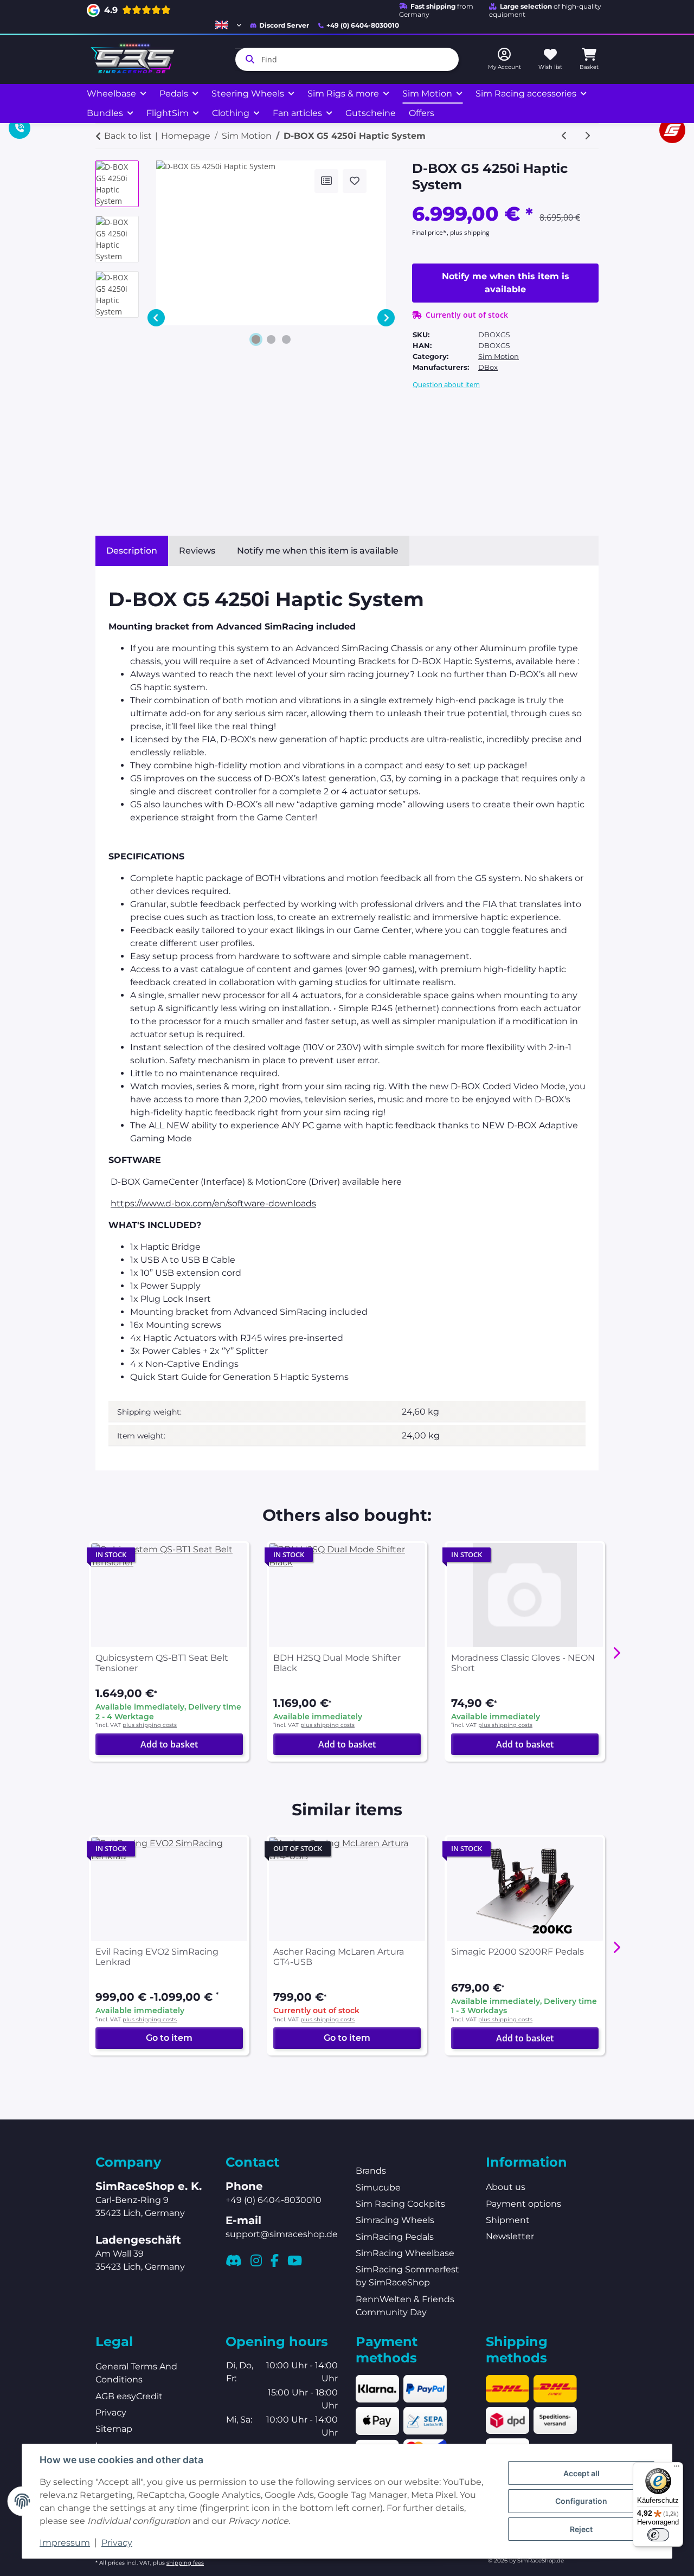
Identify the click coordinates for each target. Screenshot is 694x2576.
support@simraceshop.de (282, 2234)
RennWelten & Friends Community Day (405, 2306)
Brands (371, 2171)
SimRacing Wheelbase (405, 2253)
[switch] (658, 2535)
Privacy (117, 2543)
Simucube (378, 2188)
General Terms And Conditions (136, 2373)
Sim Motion (499, 356)
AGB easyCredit (129, 2396)
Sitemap (114, 2429)
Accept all (581, 2473)
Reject (581, 2529)
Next (386, 318)
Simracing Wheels (395, 2220)
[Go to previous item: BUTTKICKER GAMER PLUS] (564, 136)
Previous (156, 318)
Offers (422, 113)
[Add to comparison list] (326, 181)
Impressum (65, 2543)
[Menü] (677, 2469)
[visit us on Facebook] (275, 2260)
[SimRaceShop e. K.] (135, 59)
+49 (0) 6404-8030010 (363, 25)
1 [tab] (256, 339)
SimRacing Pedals (395, 2237)
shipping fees (185, 2563)
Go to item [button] (169, 2038)
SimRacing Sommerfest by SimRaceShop (407, 2276)
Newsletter (510, 2236)
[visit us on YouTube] (295, 2260)
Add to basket (169, 1744)
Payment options (523, 2204)
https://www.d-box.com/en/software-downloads (213, 1203)
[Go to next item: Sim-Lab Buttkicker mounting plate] (587, 136)
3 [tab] (286, 339)
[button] (228, 25)
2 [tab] (271, 339)
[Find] (248, 59)
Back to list (128, 136)
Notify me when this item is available (506, 283)
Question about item (446, 384)
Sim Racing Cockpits (400, 2204)
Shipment (508, 2220)
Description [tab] (132, 551)
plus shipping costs (150, 1725)
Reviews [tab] (197, 551)
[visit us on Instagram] (256, 2260)
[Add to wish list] (355, 181)
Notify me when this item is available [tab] (318, 551)
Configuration (581, 2501)
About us (506, 2187)
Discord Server (284, 25)
